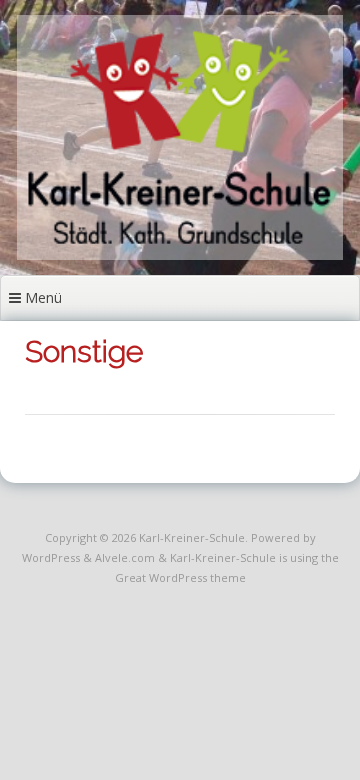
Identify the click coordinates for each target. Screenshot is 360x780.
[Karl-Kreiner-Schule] (180, 254)
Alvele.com (125, 557)
